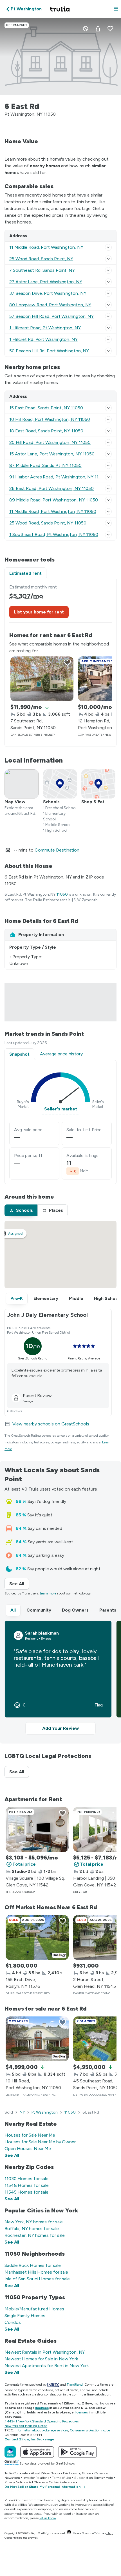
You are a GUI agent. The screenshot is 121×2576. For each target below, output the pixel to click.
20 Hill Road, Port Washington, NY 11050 (50, 442)
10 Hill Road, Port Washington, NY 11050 (50, 419)
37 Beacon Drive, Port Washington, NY (48, 293)
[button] (116, 9)
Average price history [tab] (61, 1054)
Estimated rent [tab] (25, 573)
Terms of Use (61, 2478)
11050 (62, 894)
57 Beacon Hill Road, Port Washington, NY (51, 316)
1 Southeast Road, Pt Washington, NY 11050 (54, 534)
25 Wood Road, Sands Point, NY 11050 (48, 523)
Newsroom (12, 2478)
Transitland (75, 2385)
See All (19, 1584)
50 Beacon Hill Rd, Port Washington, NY (49, 351)
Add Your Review (60, 1728)
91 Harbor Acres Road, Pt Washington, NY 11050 (58, 477)
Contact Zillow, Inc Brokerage (29, 2439)
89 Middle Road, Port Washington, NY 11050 (54, 500)
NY (22, 2112)
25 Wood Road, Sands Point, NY (41, 259)
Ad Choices (37, 2482)
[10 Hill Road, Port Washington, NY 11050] (37, 2039)
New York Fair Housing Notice (26, 2426)
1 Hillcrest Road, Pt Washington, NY (45, 328)
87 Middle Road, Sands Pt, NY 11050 (45, 465)
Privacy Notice (15, 2482)
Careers (100, 2473)
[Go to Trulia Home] (60, 9)
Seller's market (61, 1109)
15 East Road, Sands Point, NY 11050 (46, 408)
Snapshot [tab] (19, 1054)
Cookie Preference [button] (62, 2482)
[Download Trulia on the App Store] (37, 2452)
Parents (108, 1610)
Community (39, 1610)
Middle (76, 1298)
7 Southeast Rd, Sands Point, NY (42, 270)
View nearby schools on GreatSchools (51, 1424)
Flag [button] (99, 1705)
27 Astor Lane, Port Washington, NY (46, 282)
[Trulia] (10, 2452)
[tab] (21, 1210)
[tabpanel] (60, 663)
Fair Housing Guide (77, 2473)
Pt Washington (45, 2112)
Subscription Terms (88, 2478)
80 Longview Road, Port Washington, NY (50, 305)
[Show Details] (108, 247)
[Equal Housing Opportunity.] (69, 2533)
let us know (48, 2518)
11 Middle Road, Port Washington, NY (46, 247)
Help (109, 2478)
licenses (42, 2408)
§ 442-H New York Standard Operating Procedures (41, 2421)
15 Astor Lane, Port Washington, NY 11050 (52, 454)
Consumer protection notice (90, 2430)
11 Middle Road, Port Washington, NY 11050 (53, 511)
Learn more (48, 1593)
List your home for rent (39, 612)
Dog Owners (75, 1610)
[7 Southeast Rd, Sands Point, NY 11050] (42, 679)
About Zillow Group (45, 2473)
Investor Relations (36, 2478)
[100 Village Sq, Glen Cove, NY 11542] (37, 1829)
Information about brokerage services (41, 2430)
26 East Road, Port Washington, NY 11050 (51, 488)
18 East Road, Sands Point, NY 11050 (46, 431)
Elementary (46, 1298)
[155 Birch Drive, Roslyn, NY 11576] (37, 1938)
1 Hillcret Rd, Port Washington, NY (43, 339)
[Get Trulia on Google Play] (78, 2452)
